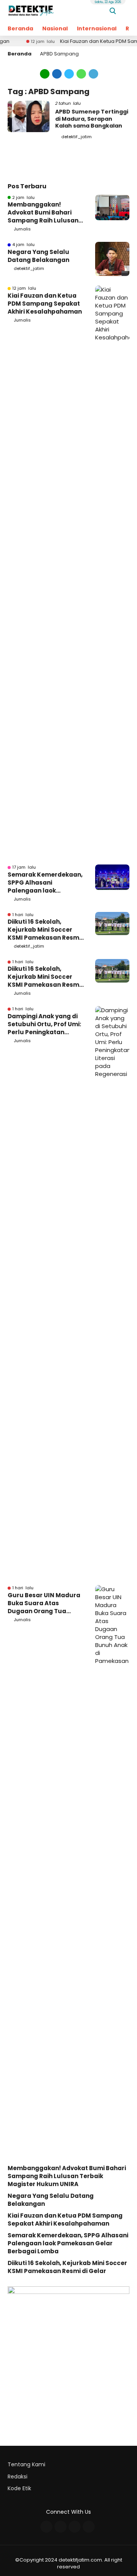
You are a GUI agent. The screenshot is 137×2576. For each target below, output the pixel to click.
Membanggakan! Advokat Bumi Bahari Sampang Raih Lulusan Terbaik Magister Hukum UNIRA (45, 212)
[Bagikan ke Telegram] (93, 73)
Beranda (20, 28)
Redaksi (18, 2477)
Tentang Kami (26, 2464)
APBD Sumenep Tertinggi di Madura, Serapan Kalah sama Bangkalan (92, 118)
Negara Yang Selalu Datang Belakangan (38, 256)
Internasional (97, 28)
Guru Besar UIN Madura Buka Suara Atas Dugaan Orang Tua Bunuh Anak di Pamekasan (44, 1603)
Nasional (55, 28)
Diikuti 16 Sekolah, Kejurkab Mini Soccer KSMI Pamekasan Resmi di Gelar (44, 930)
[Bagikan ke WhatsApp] (81, 73)
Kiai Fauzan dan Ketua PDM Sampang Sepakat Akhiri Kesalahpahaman (45, 304)
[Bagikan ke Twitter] (69, 73)
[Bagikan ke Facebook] (57, 73)
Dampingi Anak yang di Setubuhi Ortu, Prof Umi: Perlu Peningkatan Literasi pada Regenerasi (44, 1024)
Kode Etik (19, 2488)
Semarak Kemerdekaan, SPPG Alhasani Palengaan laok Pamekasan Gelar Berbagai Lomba (45, 883)
